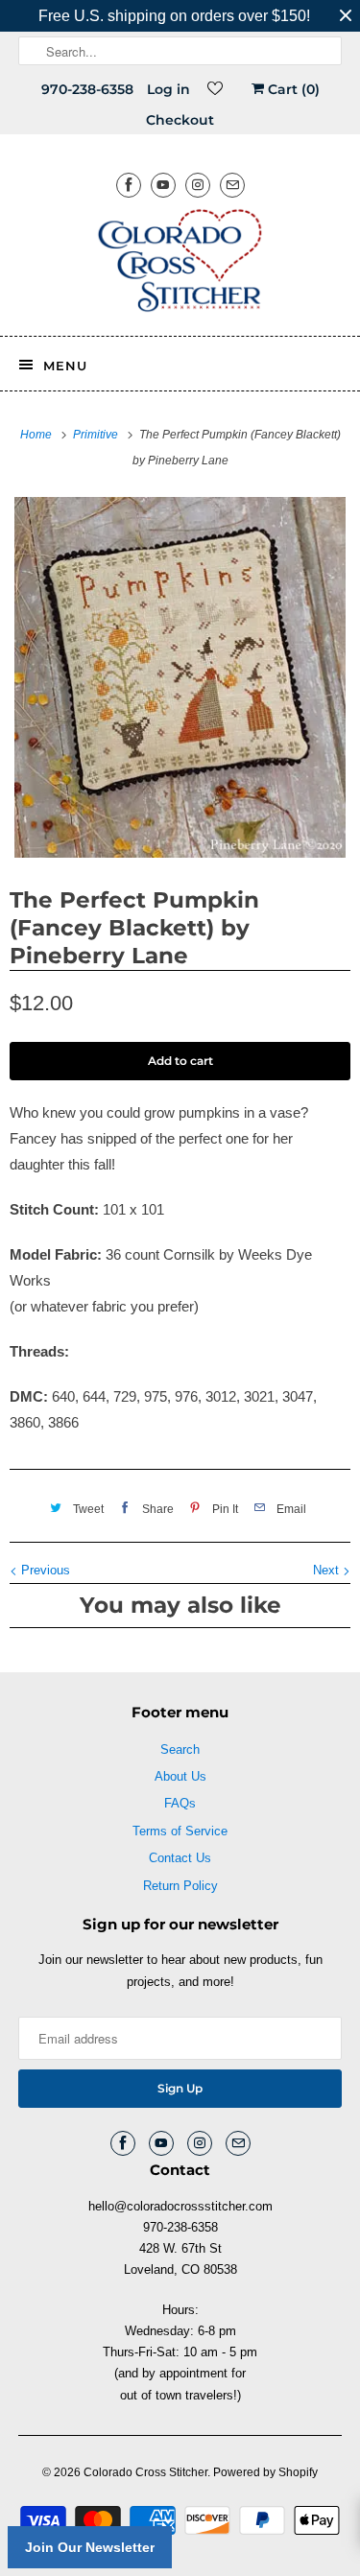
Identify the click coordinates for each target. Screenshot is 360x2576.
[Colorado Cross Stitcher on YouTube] (163, 185)
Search (180, 1749)
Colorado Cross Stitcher (145, 2472)
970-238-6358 (87, 89)
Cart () (292, 89)
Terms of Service (180, 1831)
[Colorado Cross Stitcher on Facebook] (129, 185)
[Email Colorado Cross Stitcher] (232, 185)
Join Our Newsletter (90, 2547)
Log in (168, 89)
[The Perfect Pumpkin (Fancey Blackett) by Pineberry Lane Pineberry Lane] (180, 677)
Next (328, 1570)
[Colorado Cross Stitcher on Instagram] (198, 185)
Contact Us (180, 1858)
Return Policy (180, 1886)
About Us (180, 1776)
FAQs (180, 1803)
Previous (44, 1570)
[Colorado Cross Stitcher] (180, 264)
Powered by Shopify (265, 2472)
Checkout (180, 120)
